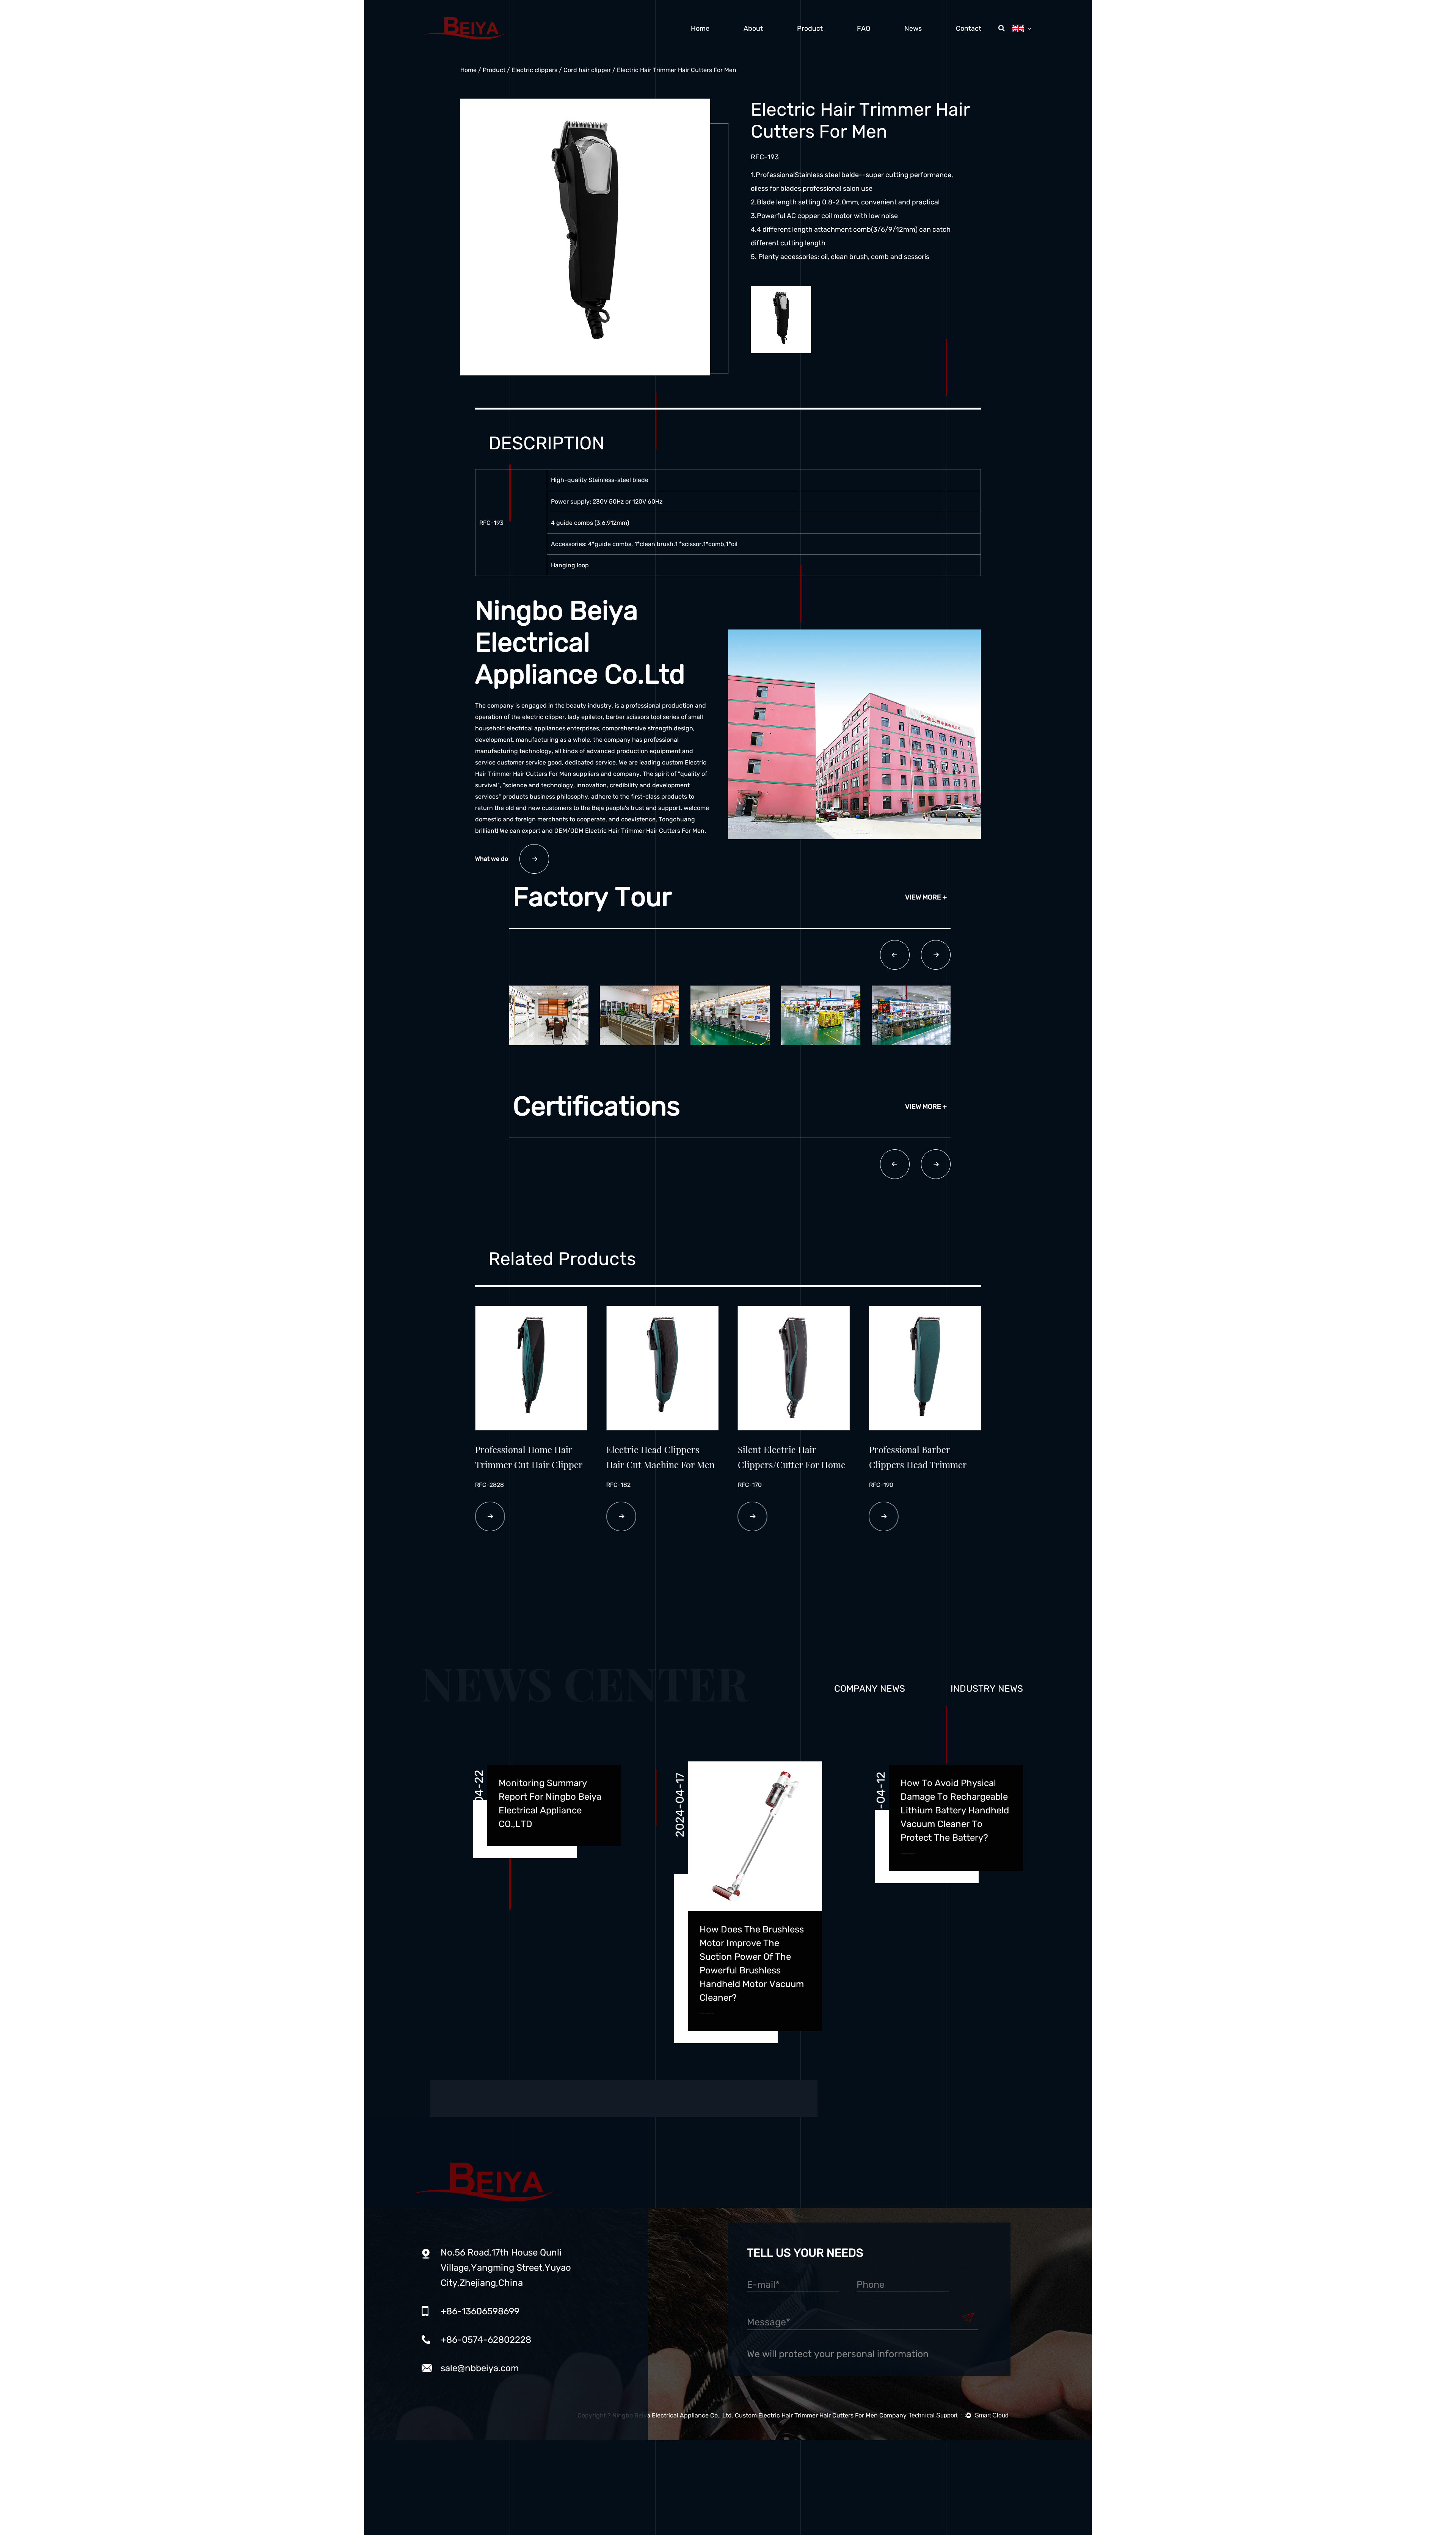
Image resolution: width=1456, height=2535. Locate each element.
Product (810, 28)
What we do (492, 859)
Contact (969, 28)
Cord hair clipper (587, 70)
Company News (870, 1689)
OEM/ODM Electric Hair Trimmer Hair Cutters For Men (629, 831)
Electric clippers (534, 70)
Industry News (987, 1689)
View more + (926, 897)
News (913, 28)
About (753, 28)
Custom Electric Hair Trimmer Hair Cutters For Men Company (821, 2415)
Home (700, 28)
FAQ (864, 28)
